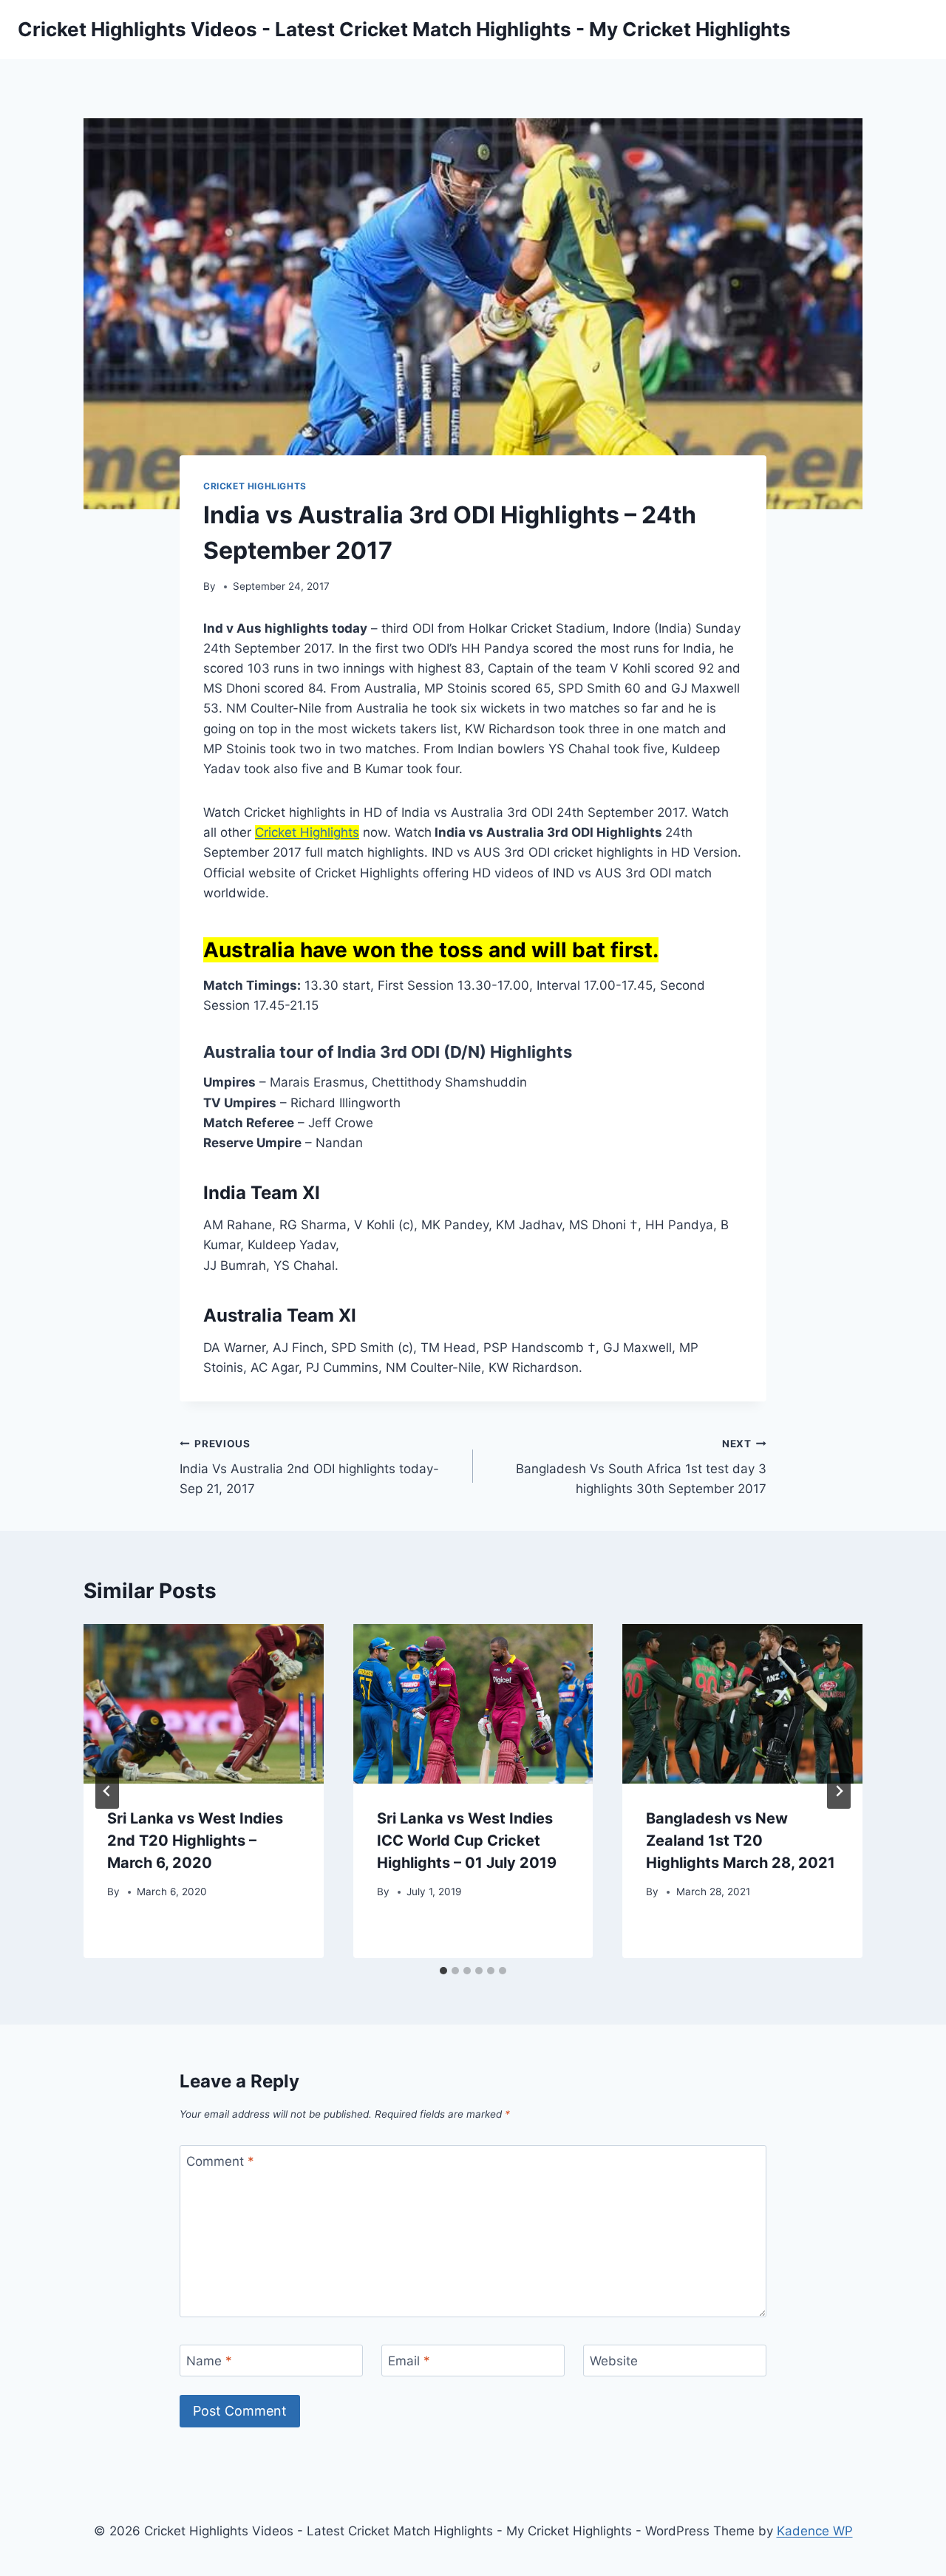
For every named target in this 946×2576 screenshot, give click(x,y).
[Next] (839, 1791)
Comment (220, 2161)
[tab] (443, 1971)
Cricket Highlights (255, 486)
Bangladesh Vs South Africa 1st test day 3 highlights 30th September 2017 (641, 1467)
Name (209, 2361)
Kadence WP (815, 2531)
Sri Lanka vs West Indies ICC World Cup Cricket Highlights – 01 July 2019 (467, 1841)
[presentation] (204, 1704)
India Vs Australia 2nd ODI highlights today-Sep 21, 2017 (309, 1467)
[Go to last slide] (107, 1791)
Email (409, 2361)
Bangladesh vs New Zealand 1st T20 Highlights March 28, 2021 (741, 1841)
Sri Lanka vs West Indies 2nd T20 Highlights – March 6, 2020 (195, 1841)
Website (614, 2361)
